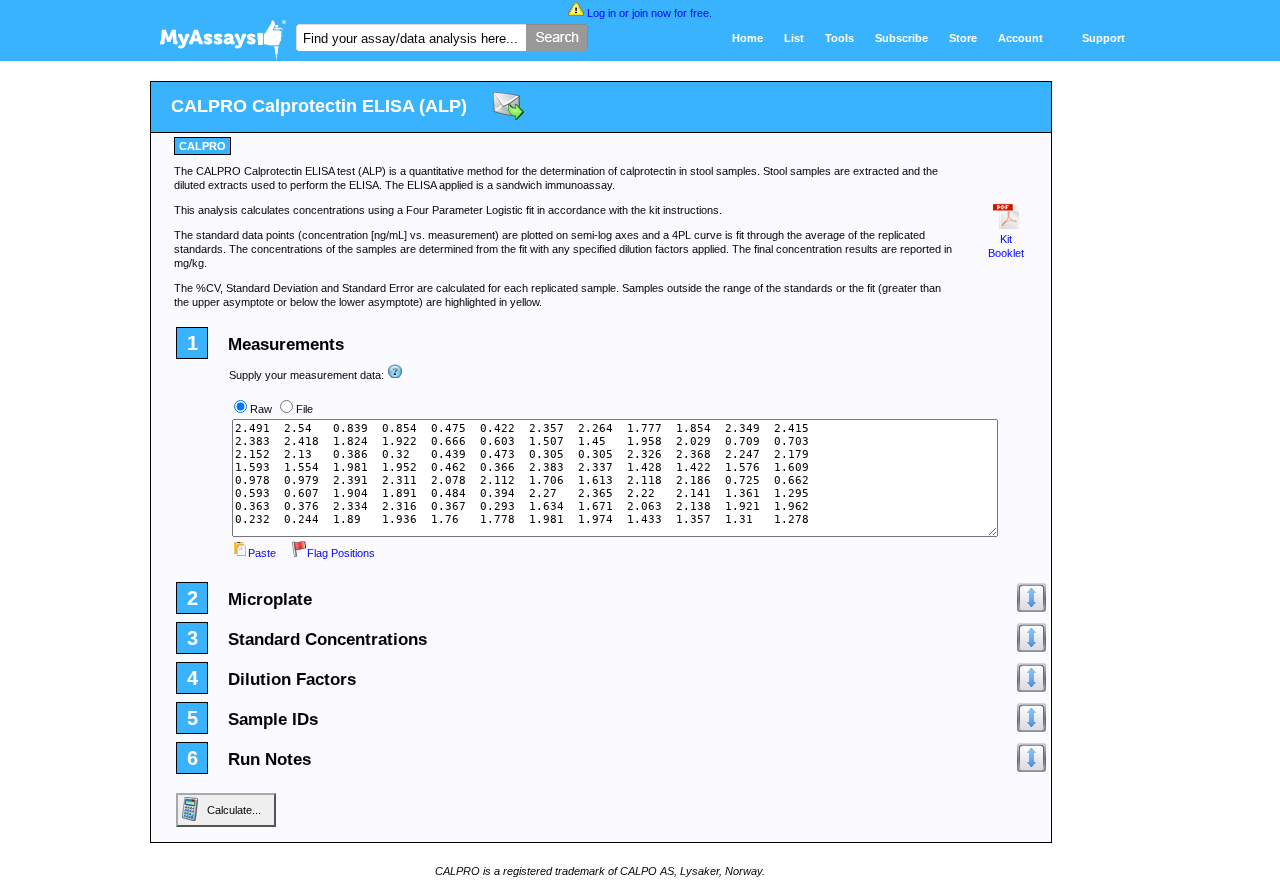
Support (1103, 38)
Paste (262, 553)
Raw (261, 409)
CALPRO (202, 146)
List (794, 38)
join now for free (670, 13)
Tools (839, 38)
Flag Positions (341, 553)
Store (963, 38)
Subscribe (901, 38)
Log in (601, 13)
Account (1020, 38)
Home (747, 38)
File (304, 409)
